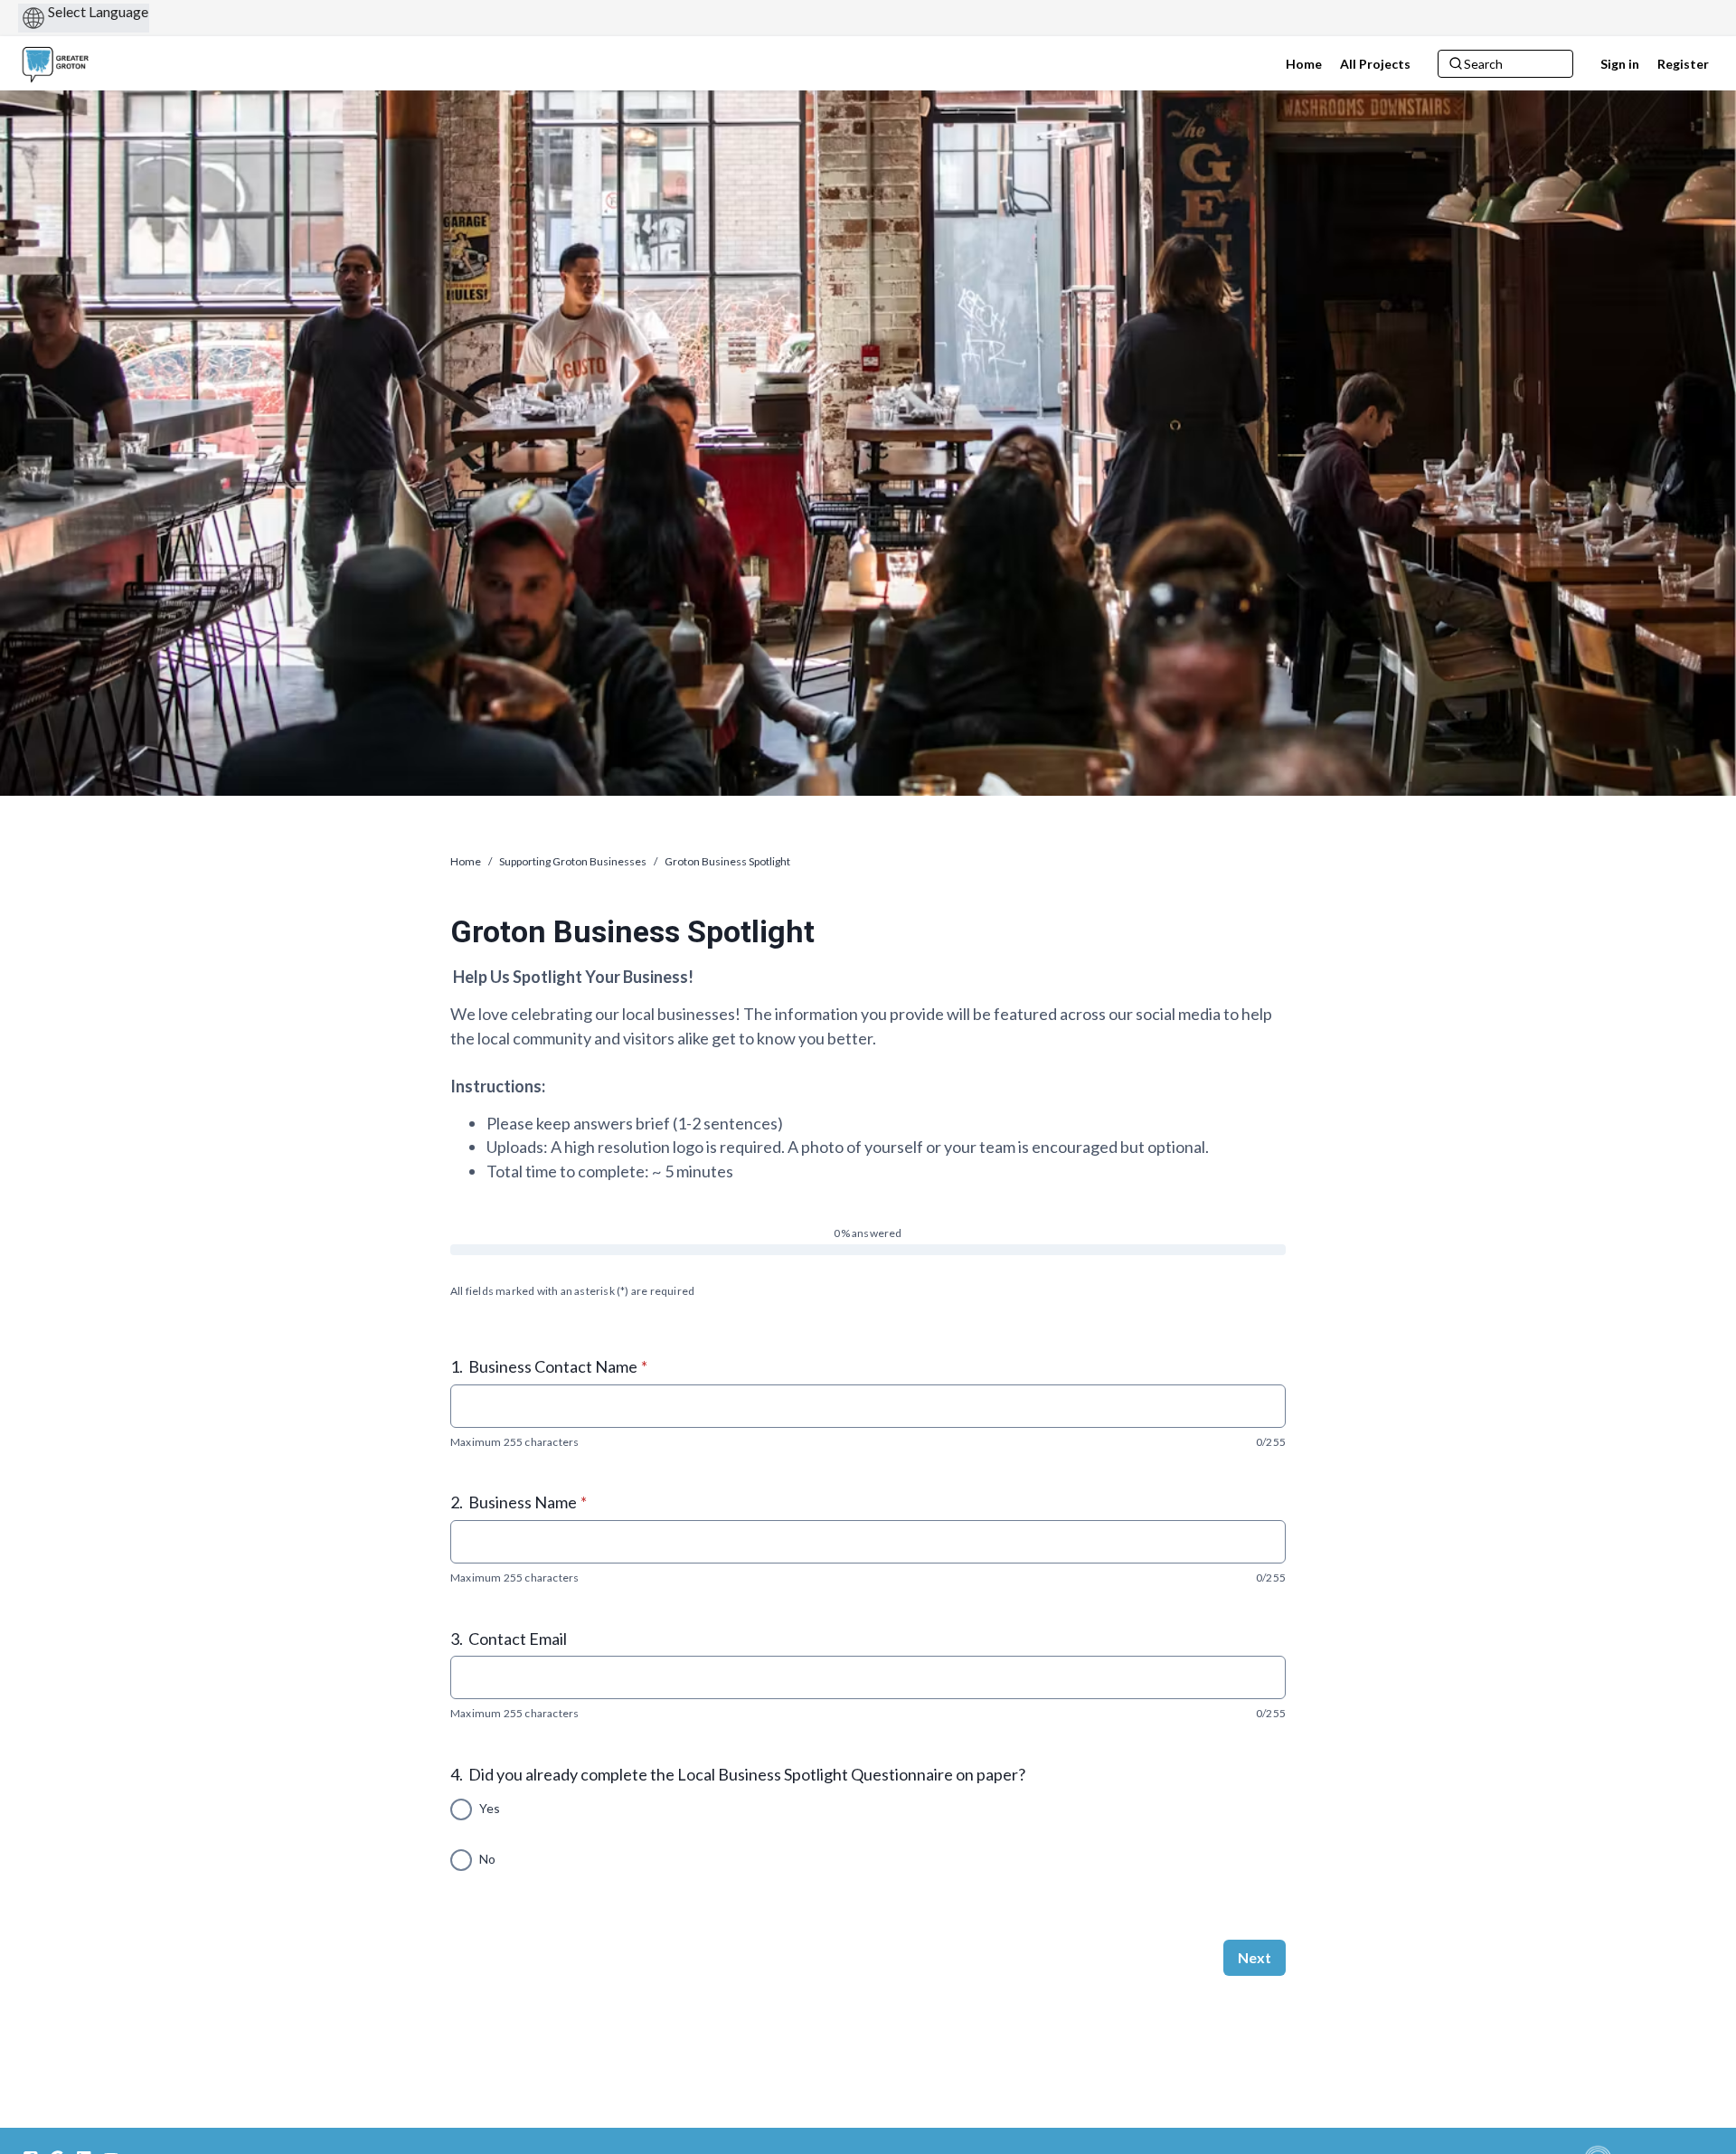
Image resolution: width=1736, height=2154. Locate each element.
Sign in (1620, 64)
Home (466, 861)
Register (1683, 64)
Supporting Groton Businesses (573, 861)
